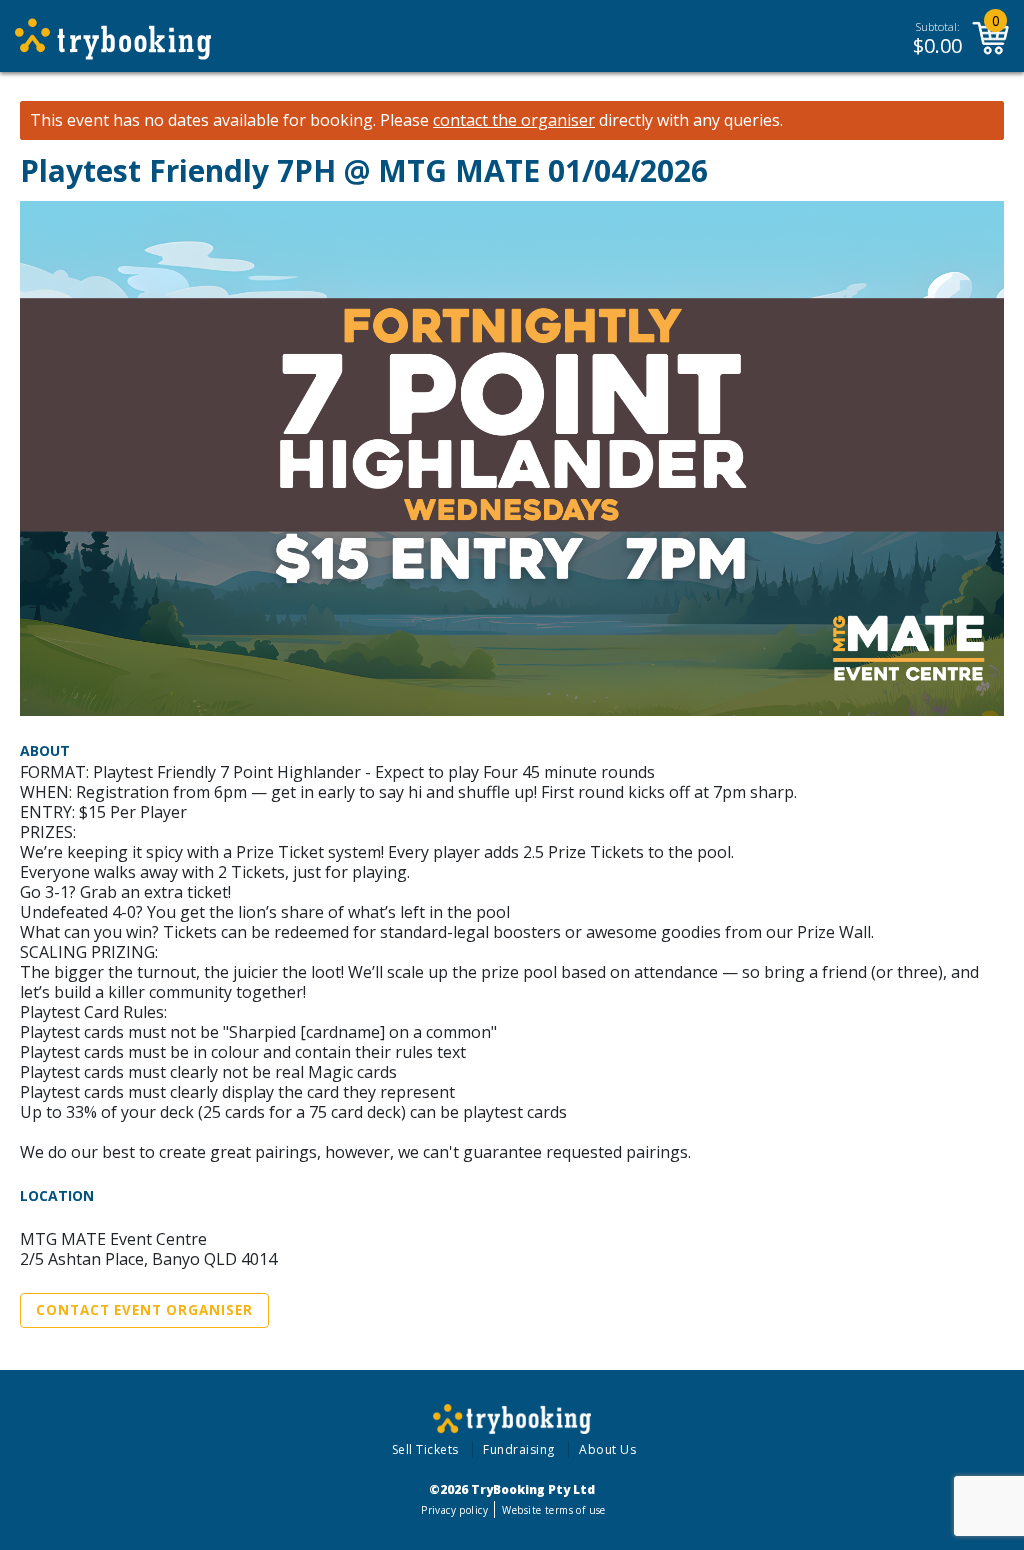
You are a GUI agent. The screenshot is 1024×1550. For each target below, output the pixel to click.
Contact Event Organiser (144, 1310)
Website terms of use (553, 1510)
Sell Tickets (425, 1449)
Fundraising (519, 1449)
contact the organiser (514, 120)
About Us (607, 1449)
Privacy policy (454, 1510)
